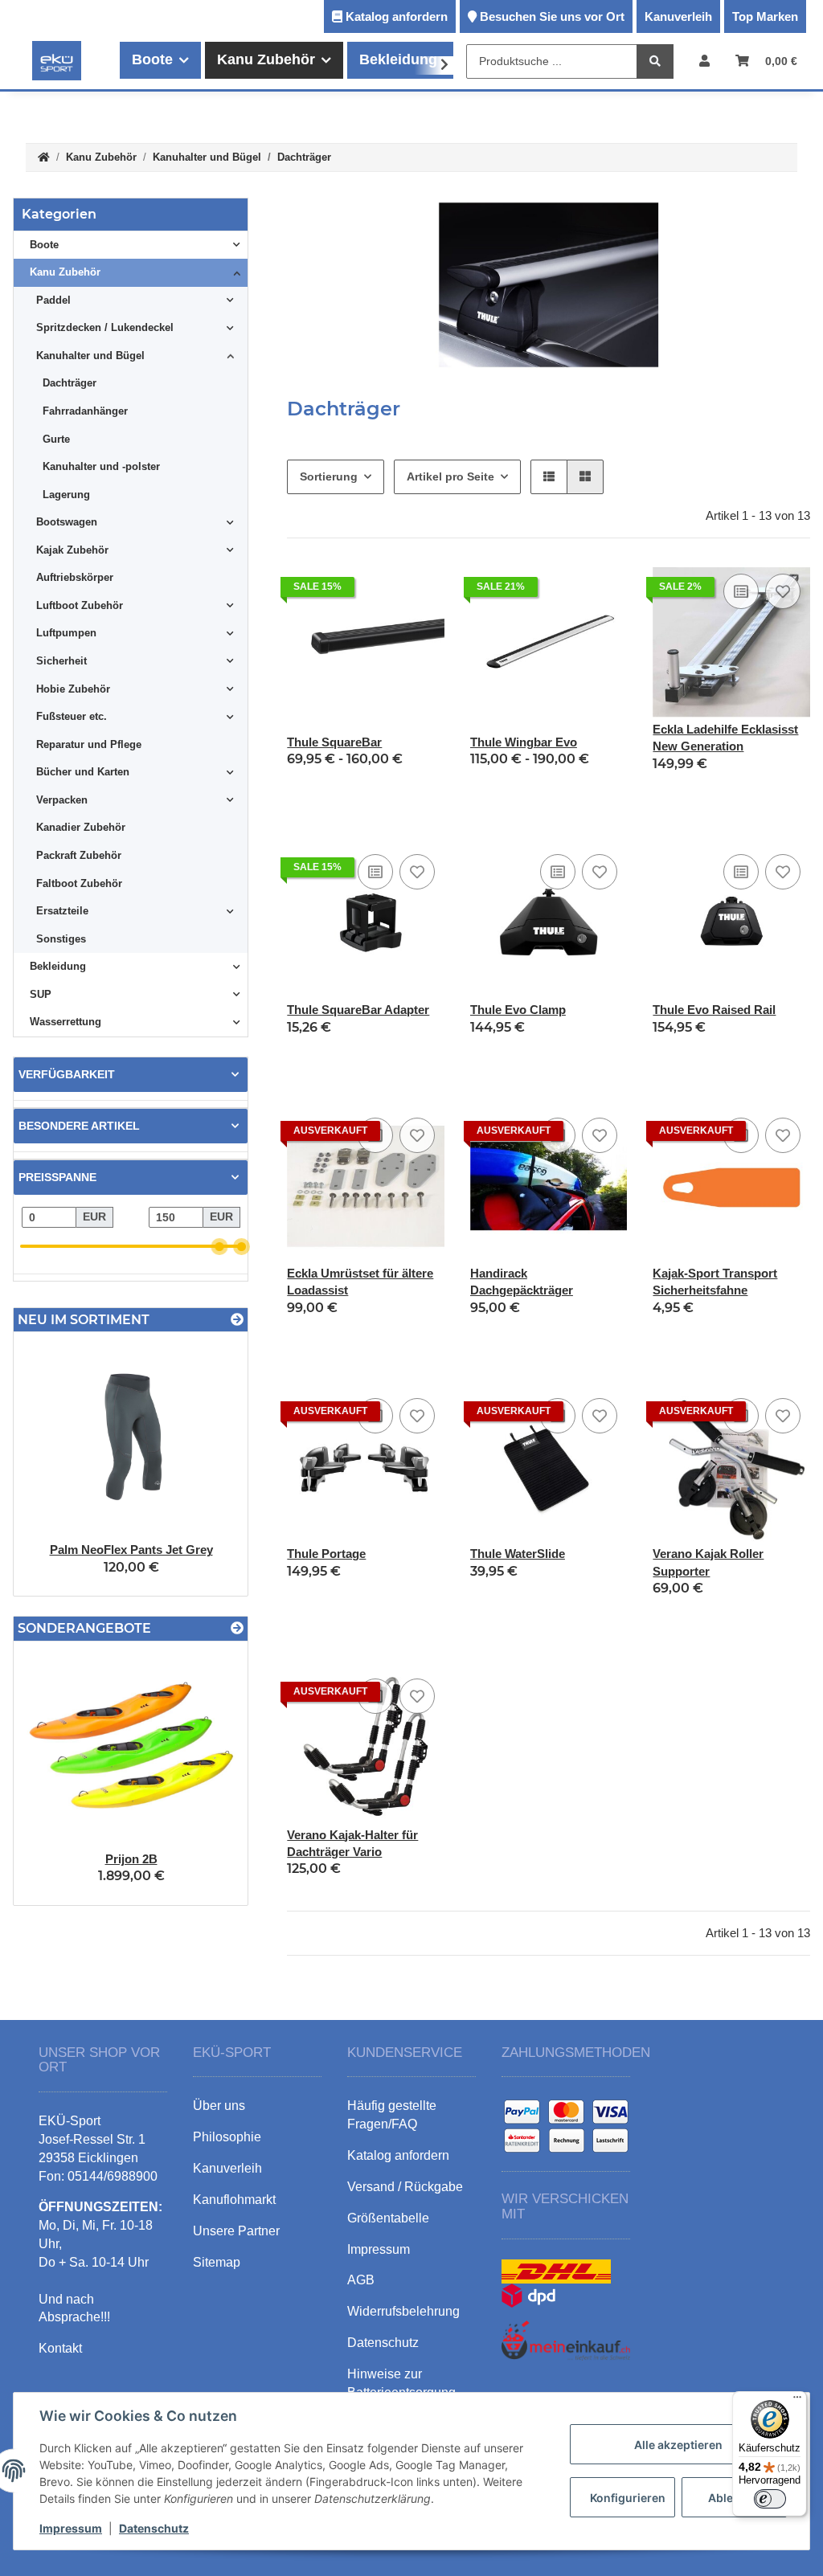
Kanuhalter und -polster (101, 466)
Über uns (219, 2106)
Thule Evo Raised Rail (714, 1010)
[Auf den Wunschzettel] (783, 591)
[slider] (220, 1247)
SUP (41, 994)
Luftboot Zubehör (80, 605)
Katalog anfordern (397, 16)
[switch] (770, 2499)
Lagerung (66, 495)
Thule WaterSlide (518, 1554)
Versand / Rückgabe (405, 2187)
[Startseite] (44, 158)
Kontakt (60, 2348)
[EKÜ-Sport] (57, 60)
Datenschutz (154, 2528)
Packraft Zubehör (79, 855)
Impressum (71, 2528)
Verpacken (62, 800)
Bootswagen (67, 522)
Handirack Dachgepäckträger (522, 1282)
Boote (44, 245)
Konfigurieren (628, 2498)
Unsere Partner (236, 2231)
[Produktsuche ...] (655, 61)
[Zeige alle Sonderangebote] (237, 1628)
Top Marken (765, 16)
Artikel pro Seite (450, 476)
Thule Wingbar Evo (524, 742)
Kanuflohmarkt (234, 2200)
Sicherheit (61, 661)
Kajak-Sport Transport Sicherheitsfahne (715, 1282)
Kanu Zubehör (65, 272)
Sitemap (217, 2262)
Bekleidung (58, 966)
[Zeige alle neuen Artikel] (237, 1320)
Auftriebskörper (75, 577)
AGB (361, 2280)
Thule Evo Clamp (518, 1010)
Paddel (53, 300)
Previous (53, 1464)
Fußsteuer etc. (72, 716)
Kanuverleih (678, 16)
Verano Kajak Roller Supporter (708, 1562)
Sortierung (329, 476)
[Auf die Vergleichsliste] (741, 591)
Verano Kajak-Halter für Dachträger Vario (352, 1843)
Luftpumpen (66, 633)
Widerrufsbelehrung (403, 2311)
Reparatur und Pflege (89, 744)
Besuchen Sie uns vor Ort (552, 16)
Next (209, 1464)
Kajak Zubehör (72, 550)
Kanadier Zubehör (81, 827)
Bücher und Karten (83, 772)
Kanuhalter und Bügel (90, 356)
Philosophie (227, 2137)
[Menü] (797, 2401)
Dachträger (70, 383)
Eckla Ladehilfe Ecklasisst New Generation (725, 738)
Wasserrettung (66, 1022)
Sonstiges (61, 939)
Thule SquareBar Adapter (358, 1010)
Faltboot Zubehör (79, 883)
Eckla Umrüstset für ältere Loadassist (360, 1282)
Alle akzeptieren (678, 2445)
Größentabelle (388, 2218)
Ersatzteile (62, 911)
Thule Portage (326, 1554)
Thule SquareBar (334, 742)
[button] (704, 61)
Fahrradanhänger (85, 411)
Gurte (56, 439)
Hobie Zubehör (73, 689)
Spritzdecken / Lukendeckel (105, 327)
